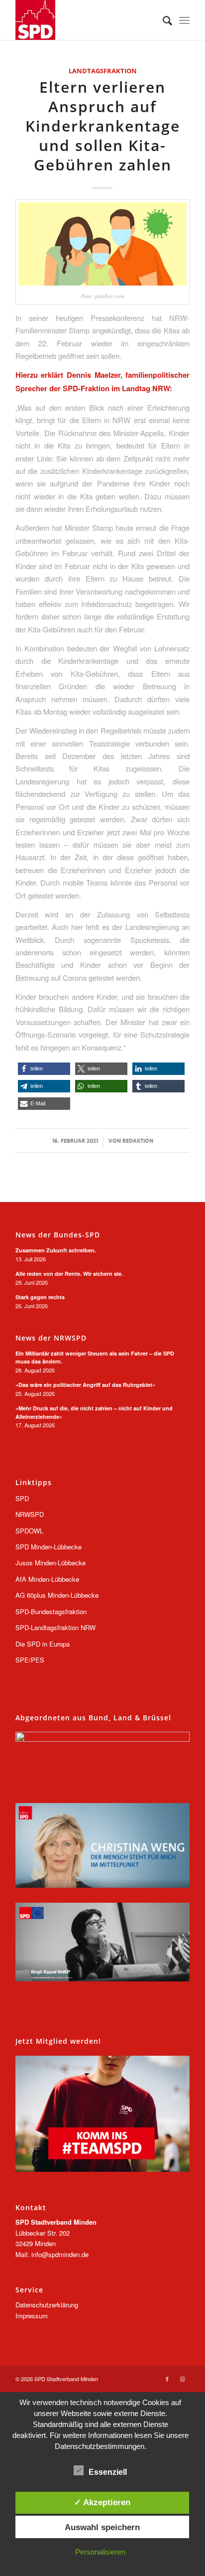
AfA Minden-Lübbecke (47, 1579)
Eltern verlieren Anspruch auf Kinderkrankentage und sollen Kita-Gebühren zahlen (103, 126)
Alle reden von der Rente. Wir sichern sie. (69, 1274)
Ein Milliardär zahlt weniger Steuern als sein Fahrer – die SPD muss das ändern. (95, 1358)
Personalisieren (100, 2552)
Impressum (32, 2316)
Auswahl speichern (102, 2527)
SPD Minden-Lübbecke (49, 1547)
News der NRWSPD (51, 1338)
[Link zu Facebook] (167, 2379)
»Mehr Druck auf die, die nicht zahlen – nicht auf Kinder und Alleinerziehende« (94, 1412)
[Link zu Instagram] (182, 2379)
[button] (44, 1069)
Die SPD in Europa (43, 1644)
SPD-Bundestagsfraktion (51, 1611)
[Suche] (162, 20)
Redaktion (138, 1141)
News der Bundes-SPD (58, 1235)
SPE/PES (30, 1660)
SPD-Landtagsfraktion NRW (55, 1627)
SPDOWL (29, 1531)
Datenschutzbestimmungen (100, 2446)
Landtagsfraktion (103, 71)
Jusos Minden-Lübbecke (51, 1563)
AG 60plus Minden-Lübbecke (57, 1595)
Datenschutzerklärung (47, 2305)
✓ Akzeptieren (102, 2502)
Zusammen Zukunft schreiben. (56, 1250)
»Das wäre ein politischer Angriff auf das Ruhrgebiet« (85, 1385)
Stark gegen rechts (40, 1297)
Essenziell (108, 2472)
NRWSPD (30, 1514)
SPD (22, 1498)
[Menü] (184, 20)
